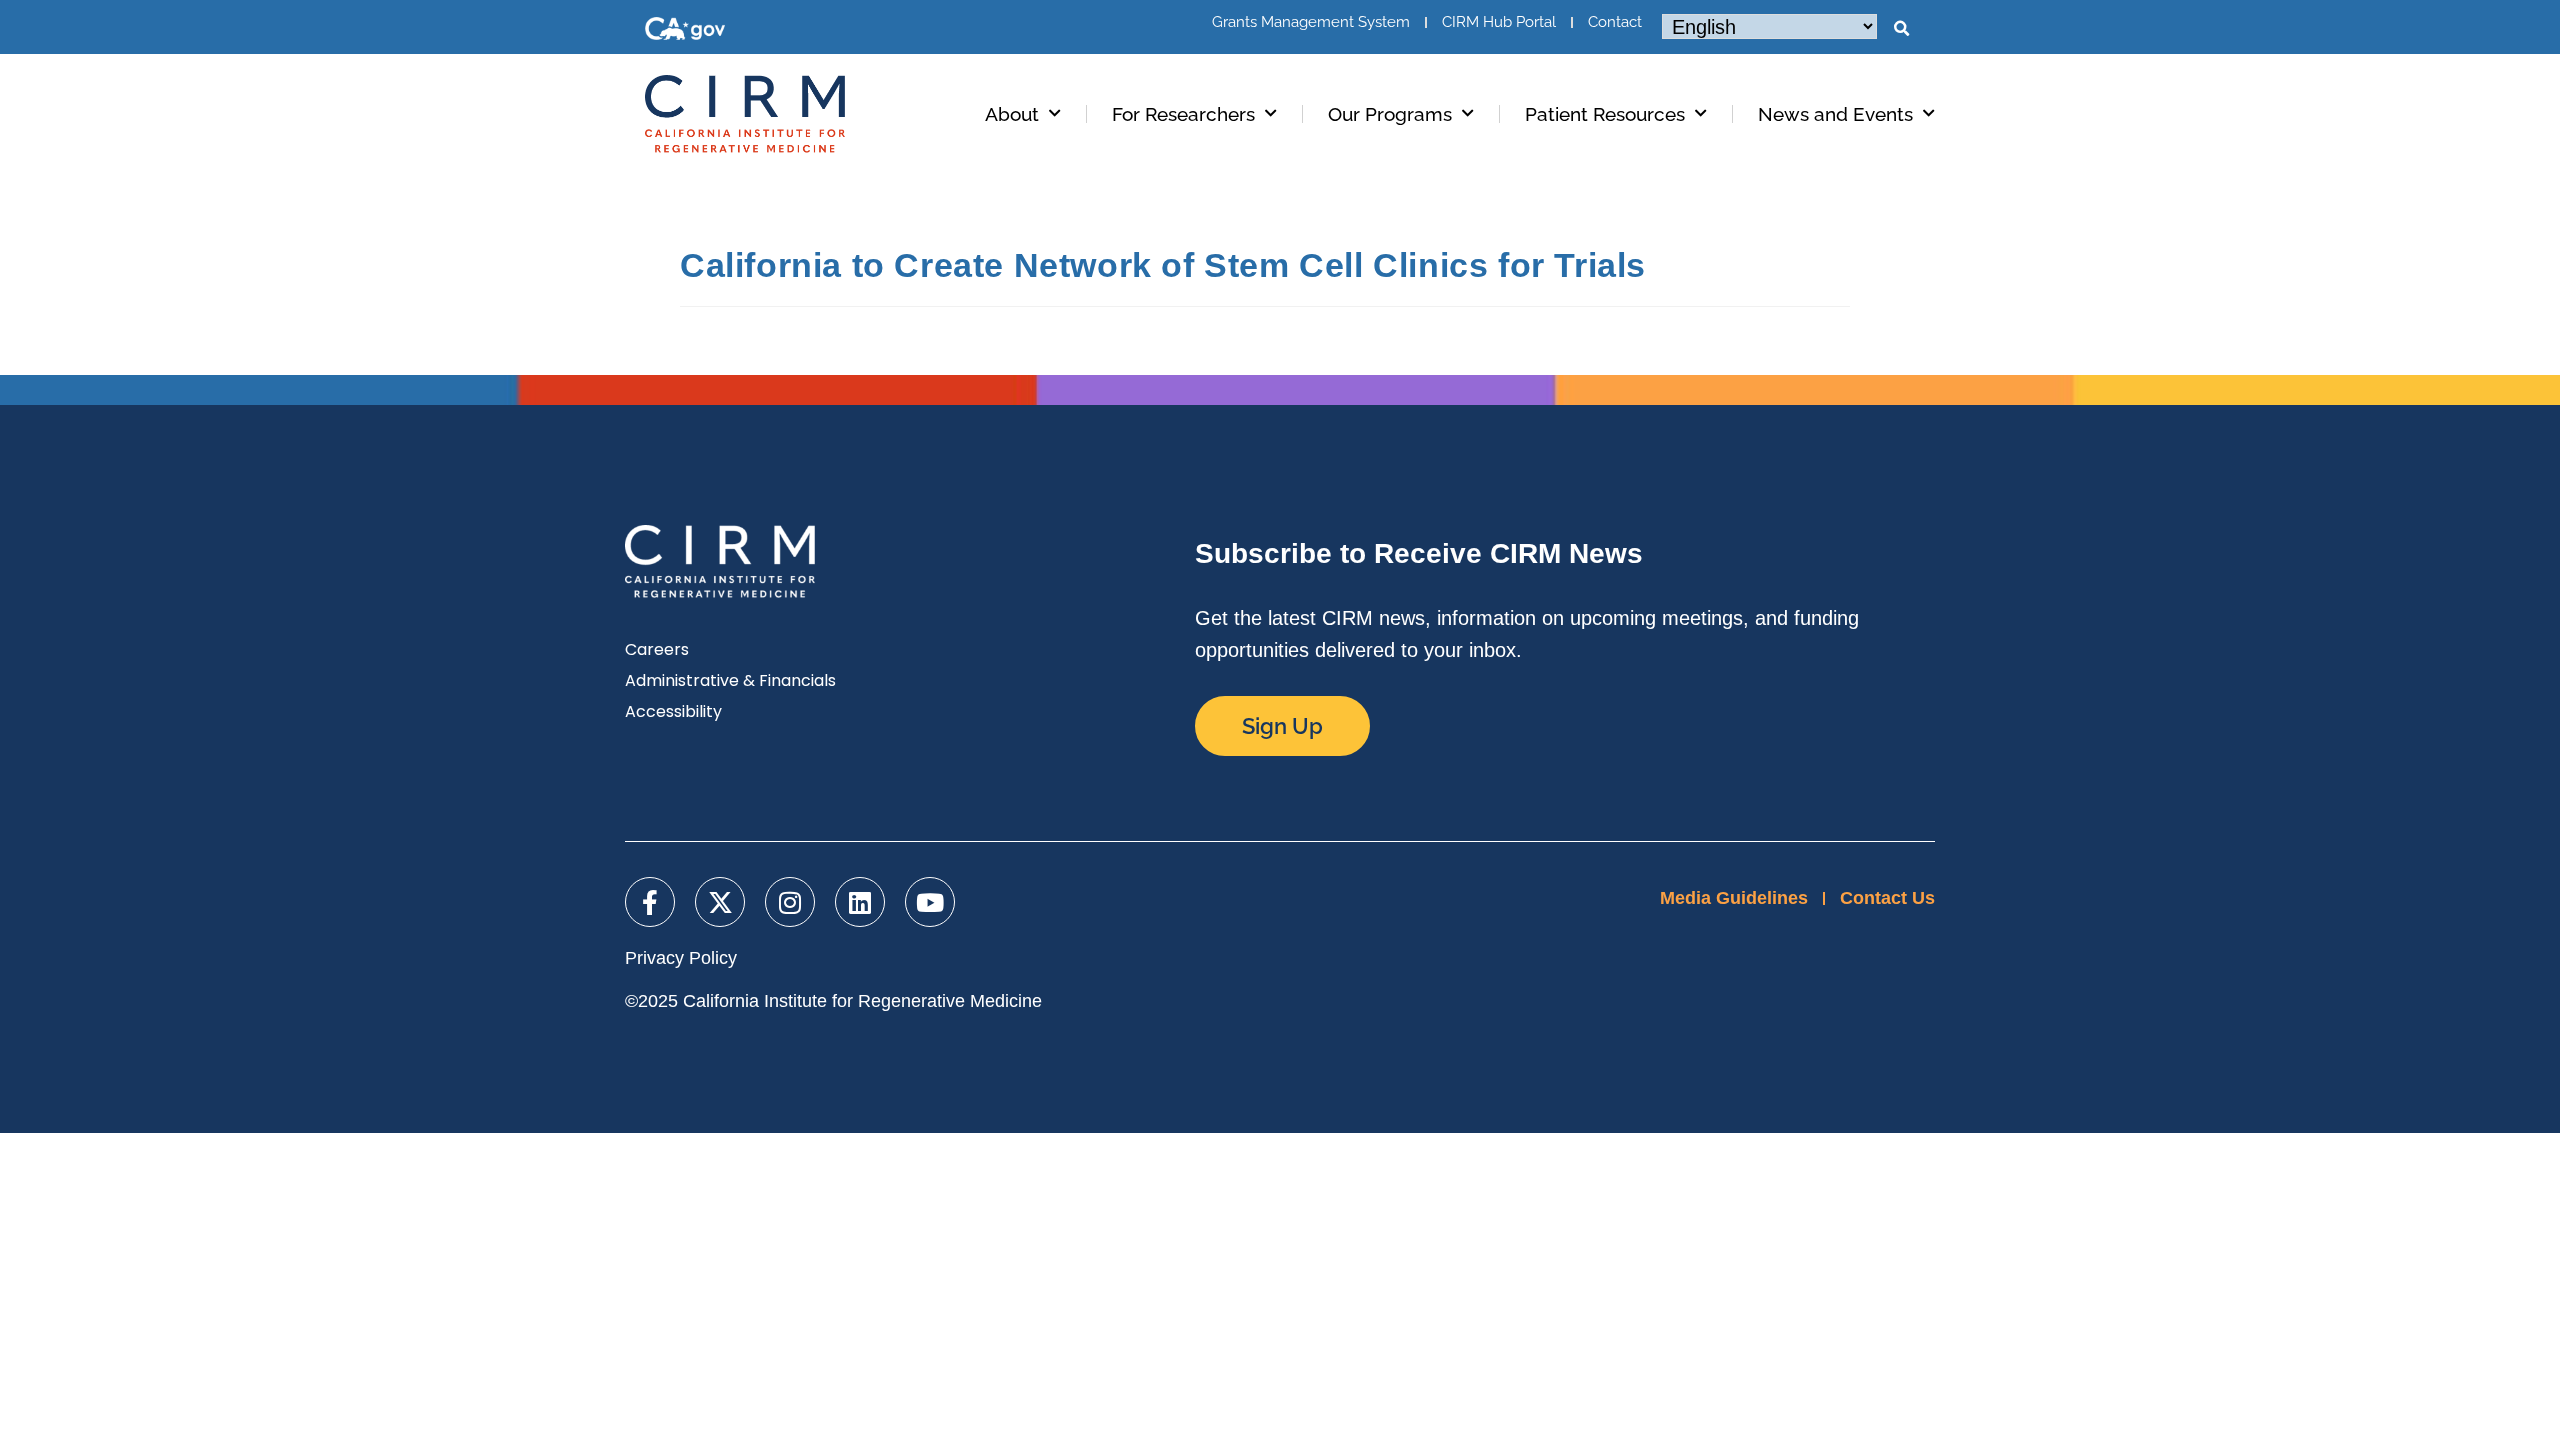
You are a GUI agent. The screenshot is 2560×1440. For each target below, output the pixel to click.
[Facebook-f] (650, 902)
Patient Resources (1605, 114)
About (1012, 114)
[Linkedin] (860, 902)
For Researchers (1183, 114)
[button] (1901, 29)
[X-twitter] (720, 902)
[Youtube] (930, 902)
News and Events (1835, 114)
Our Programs (1390, 114)
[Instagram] (790, 902)
